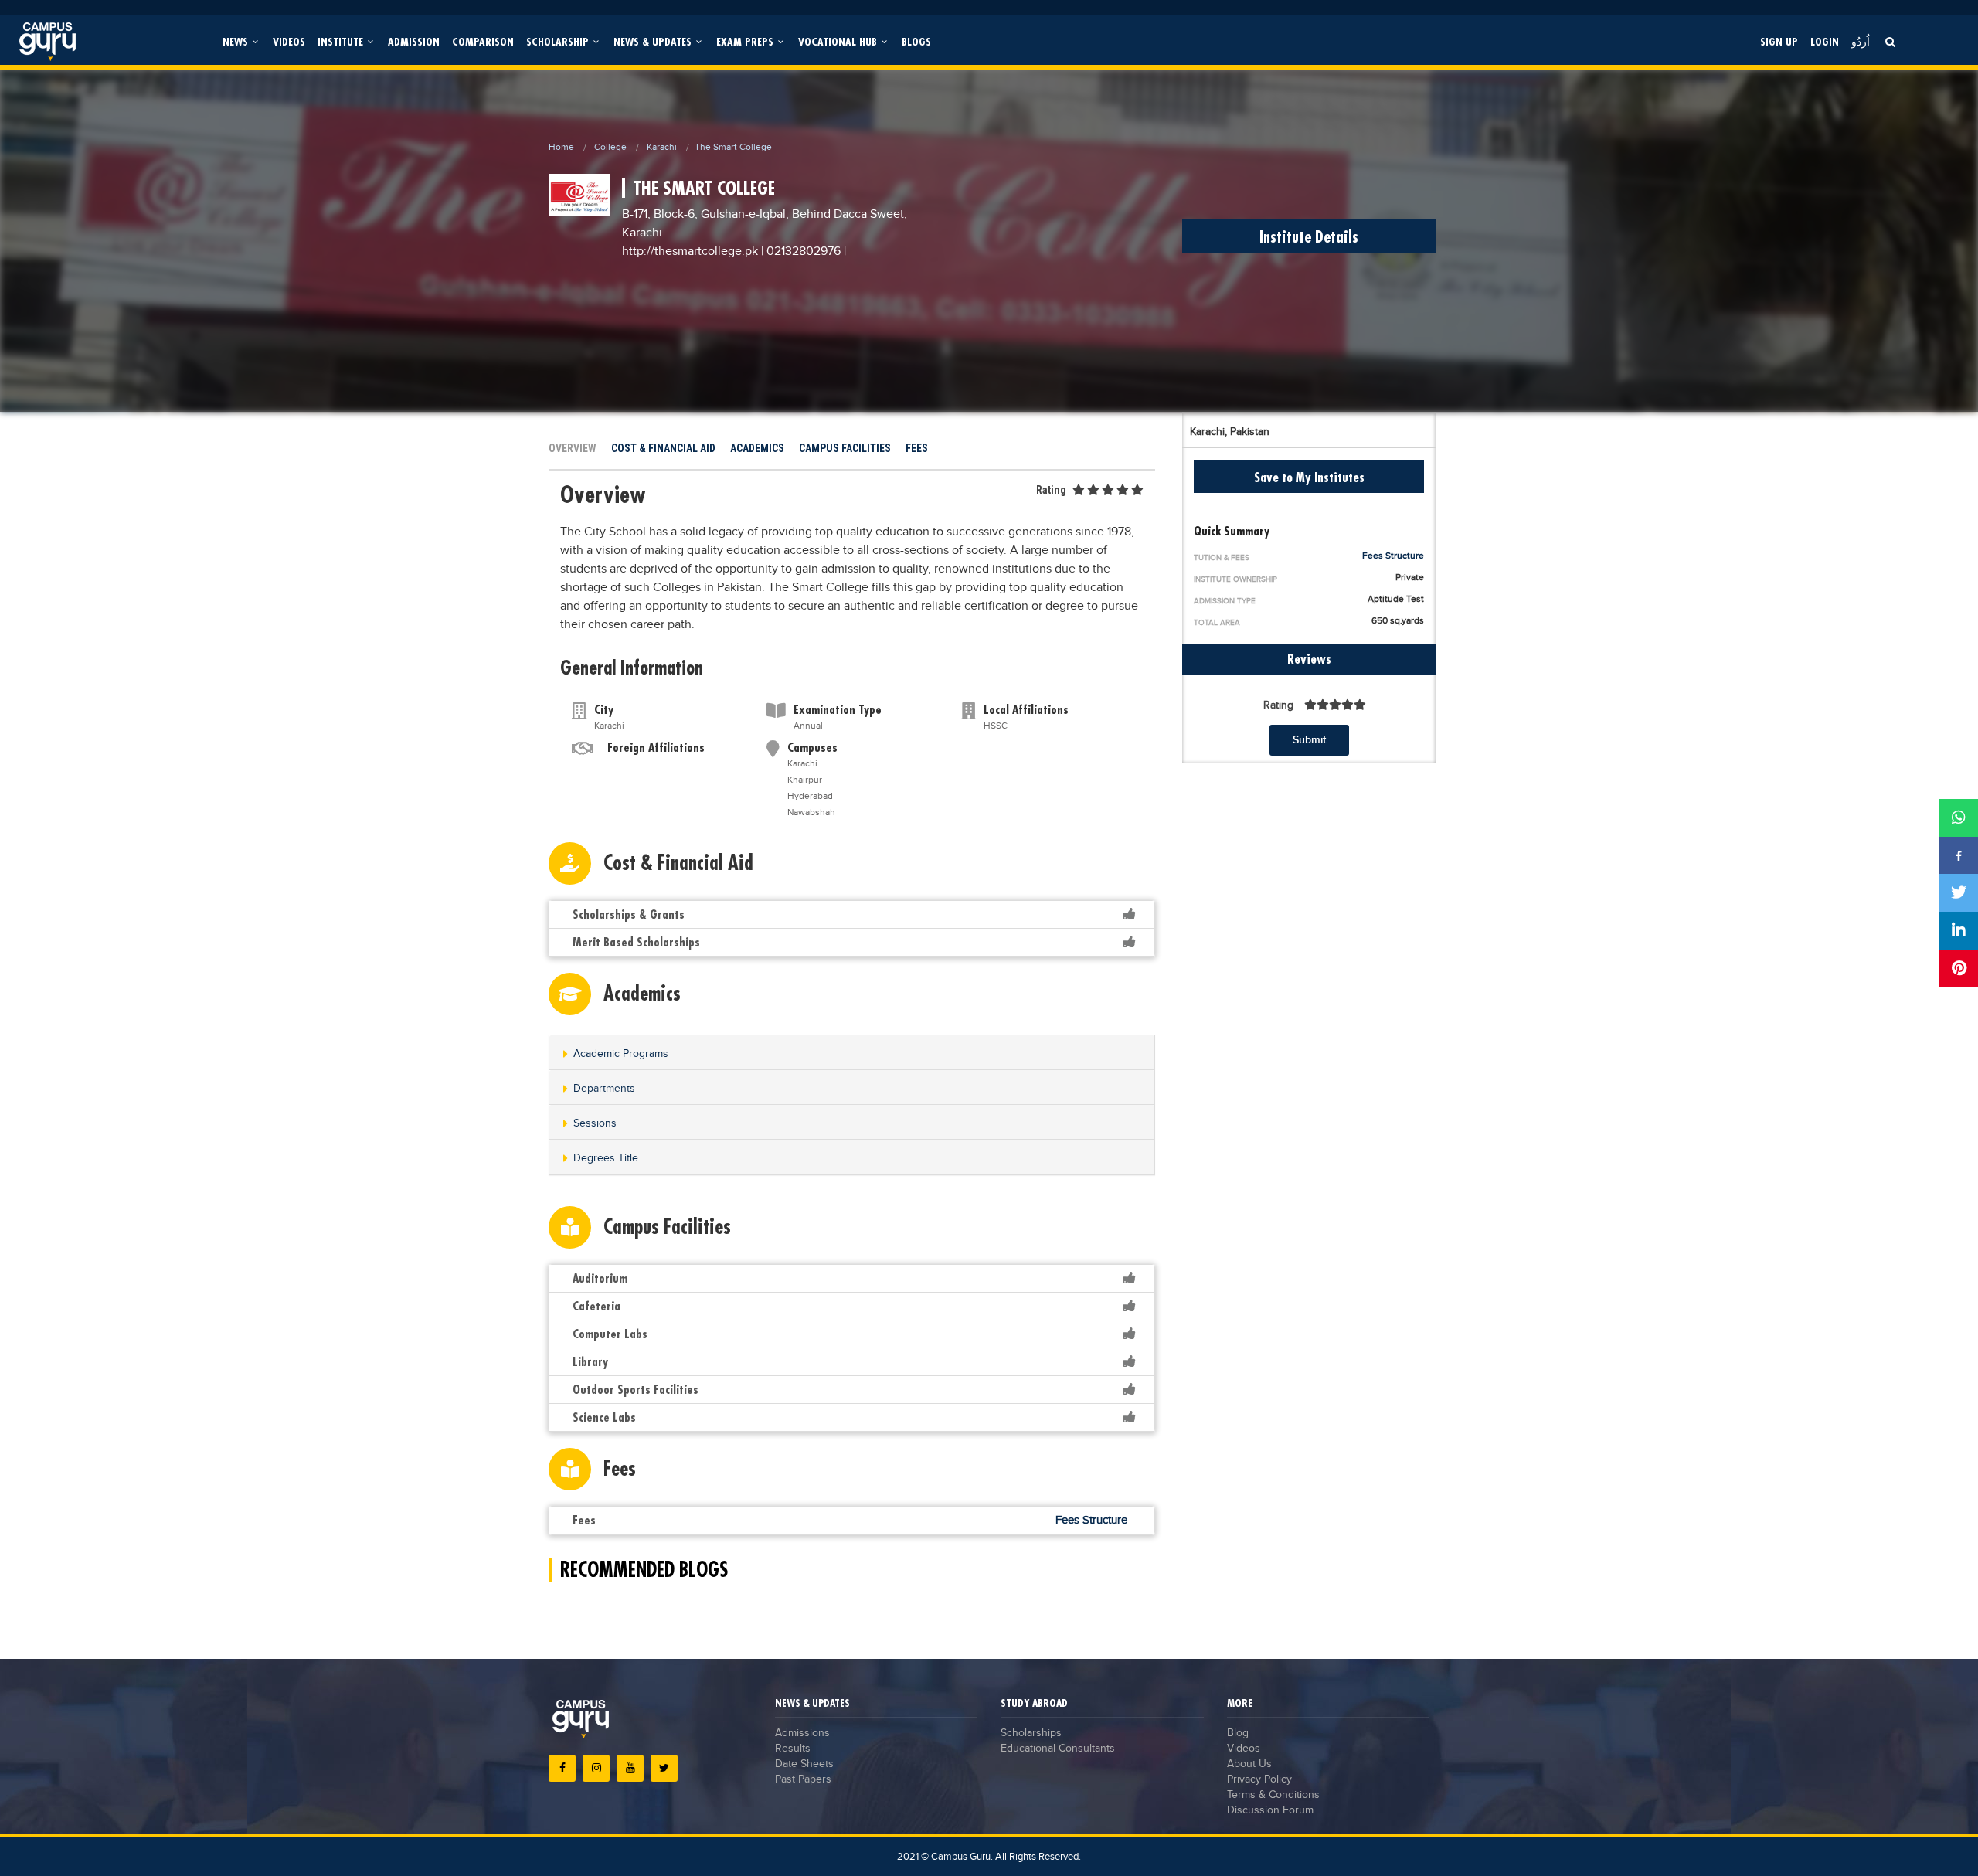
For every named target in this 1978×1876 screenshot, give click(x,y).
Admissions (802, 1733)
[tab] (852, 1053)
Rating (1051, 490)
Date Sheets (804, 1764)
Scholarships (1031, 1733)
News (237, 41)
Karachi (662, 147)
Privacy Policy (1259, 1779)
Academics (757, 448)
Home (561, 147)
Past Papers (803, 1779)
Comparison (483, 41)
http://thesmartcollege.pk (692, 251)
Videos (289, 41)
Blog (1238, 1733)
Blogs (916, 41)
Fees (917, 448)
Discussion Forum (1270, 1810)
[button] (852, 1054)
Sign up (1779, 41)
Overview (573, 448)
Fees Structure (1393, 556)
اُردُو (1861, 41)
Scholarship (559, 41)
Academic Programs (621, 1054)
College (610, 147)
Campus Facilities (845, 448)
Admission (414, 41)
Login (1825, 41)
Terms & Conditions (1273, 1795)
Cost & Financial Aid (663, 448)
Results (793, 1749)
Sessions (595, 1123)
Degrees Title (606, 1158)
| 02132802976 (801, 251)
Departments (604, 1089)
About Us (1249, 1764)
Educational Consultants (1058, 1749)
